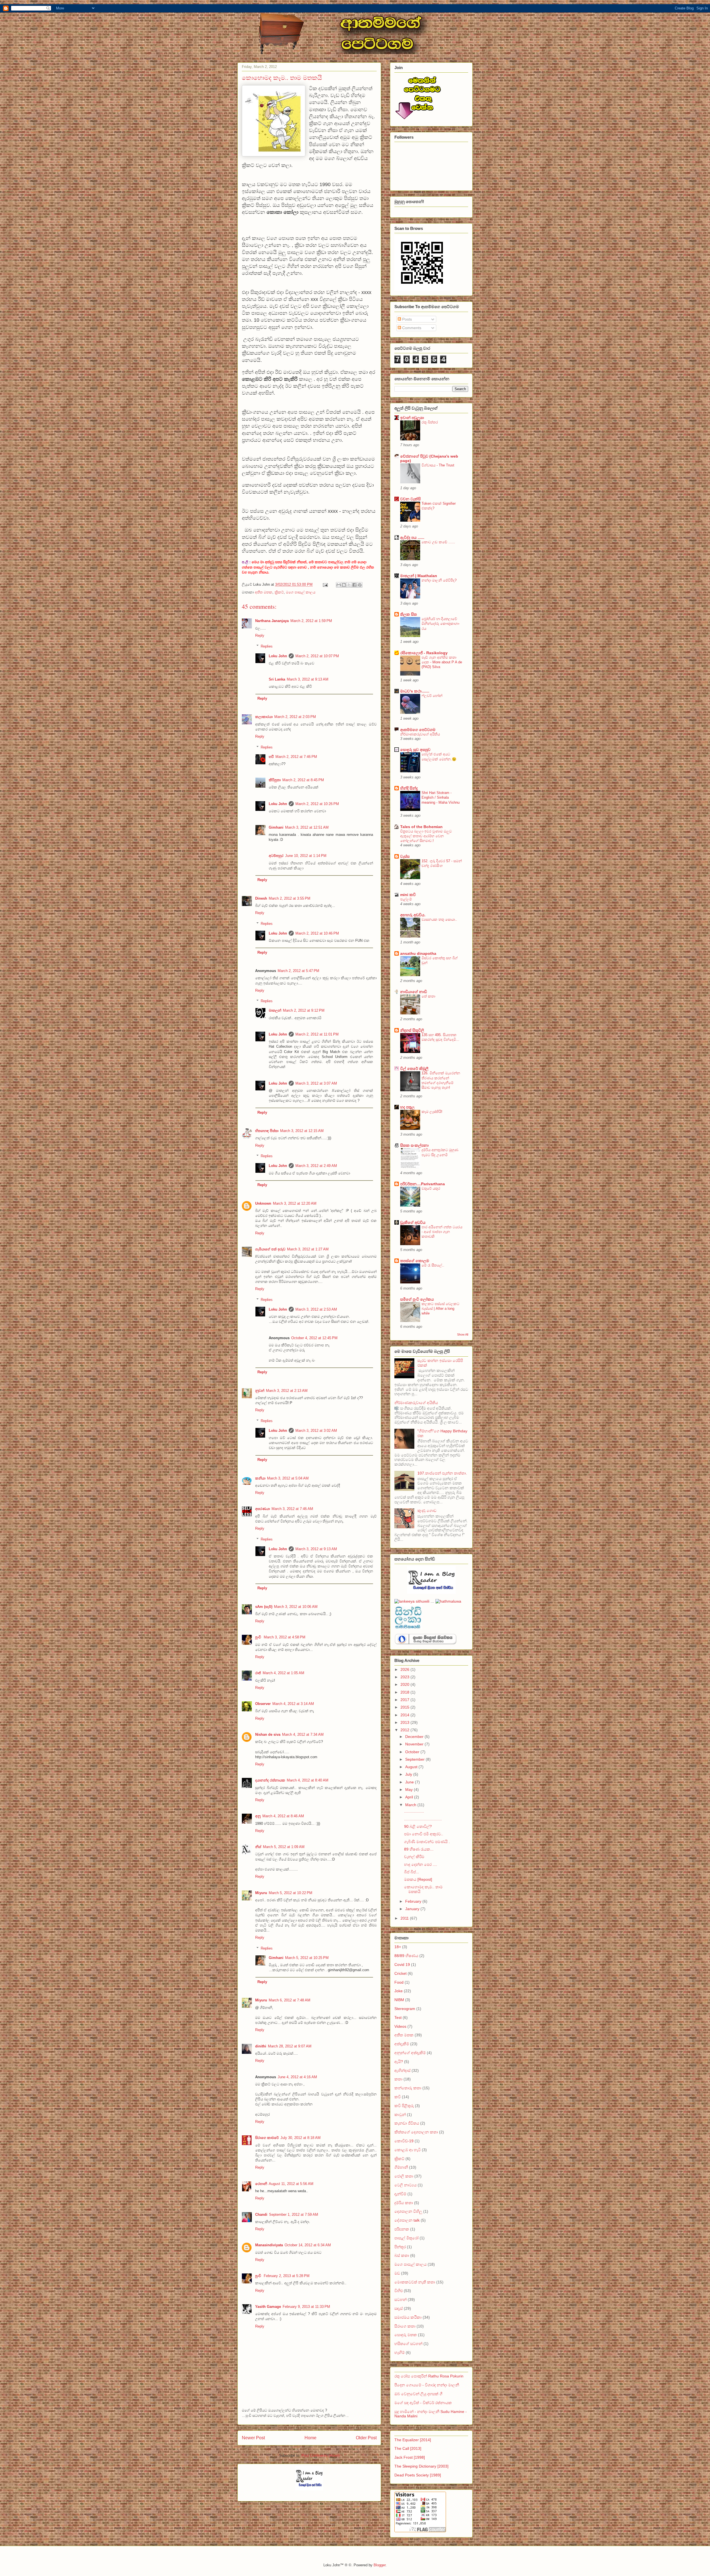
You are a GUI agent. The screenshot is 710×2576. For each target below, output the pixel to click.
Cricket (400, 1973)
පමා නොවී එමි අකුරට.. (424, 1834)
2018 (405, 1692)
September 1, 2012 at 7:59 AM (294, 2215)
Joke (399, 1991)
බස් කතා (402, 2255)
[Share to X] (349, 585)
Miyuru (261, 1893)
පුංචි (259, 1637)
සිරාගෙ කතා (405, 2326)
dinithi (261, 2046)
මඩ (397, 2273)
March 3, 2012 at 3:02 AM (316, 1431)
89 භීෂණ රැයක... (419, 1849)
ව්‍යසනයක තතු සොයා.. (439, 919)
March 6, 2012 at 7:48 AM (290, 2000)
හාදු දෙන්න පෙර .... (421, 1864)
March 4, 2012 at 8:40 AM (308, 1780)
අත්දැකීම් (402, 2044)
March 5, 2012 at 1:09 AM (284, 1847)
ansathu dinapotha (418, 953)
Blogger (380, 2565)
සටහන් (400, 2300)
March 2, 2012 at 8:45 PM (303, 780)
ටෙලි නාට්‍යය (405, 2185)
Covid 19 (402, 1965)
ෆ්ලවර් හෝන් (432, 696)
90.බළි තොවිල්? (418, 1826)
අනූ (258, 1816)
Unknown (263, 1203)
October (413, 1752)
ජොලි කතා (404, 2176)
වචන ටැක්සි (410, 499)
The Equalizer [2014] (413, 2440)
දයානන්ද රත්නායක (270, 1780)
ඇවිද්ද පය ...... (412, 537)
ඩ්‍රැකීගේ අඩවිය (413, 1222)
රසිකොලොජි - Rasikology (424, 653)
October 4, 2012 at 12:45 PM (314, 1338)
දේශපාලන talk (407, 2220)
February (414, 1901)
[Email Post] (325, 584)
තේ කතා (428, 996)
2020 (405, 1684)
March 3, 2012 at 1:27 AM (308, 1249)
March (411, 1805)
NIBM (399, 2000)
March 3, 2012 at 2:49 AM (316, 1166)
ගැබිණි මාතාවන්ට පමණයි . (427, 1842)
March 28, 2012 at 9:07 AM (290, 2046)
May (409, 1790)
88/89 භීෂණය (406, 1956)
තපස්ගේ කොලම (415, 1261)
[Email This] (339, 585)
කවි (398, 2097)
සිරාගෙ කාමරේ (267, 2138)
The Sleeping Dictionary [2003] (421, 2466)
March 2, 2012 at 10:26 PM (317, 804)
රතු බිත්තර (430, 422)
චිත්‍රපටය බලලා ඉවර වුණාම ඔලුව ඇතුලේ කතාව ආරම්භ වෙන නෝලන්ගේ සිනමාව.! (426, 836)
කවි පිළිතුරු (404, 2106)
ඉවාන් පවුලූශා (412, 418)
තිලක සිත (409, 614)
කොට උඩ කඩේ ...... (438, 542)
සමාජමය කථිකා (408, 2317)
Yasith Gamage (268, 2307)
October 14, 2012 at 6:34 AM (308, 2245)
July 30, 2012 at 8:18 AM (301, 2138)
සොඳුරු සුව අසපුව (415, 750)
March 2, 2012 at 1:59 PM (311, 621)
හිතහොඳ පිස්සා (267, 1131)
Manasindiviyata (269, 2245)
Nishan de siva (268, 1734)
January (413, 1909)
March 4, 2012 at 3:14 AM (293, 1704)
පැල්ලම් (406, 899)
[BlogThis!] (344, 585)
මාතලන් (275, 1010)
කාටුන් (400, 2115)
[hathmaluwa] (448, 1601)
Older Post (366, 2438)
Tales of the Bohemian (421, 827)
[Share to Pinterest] (360, 585)
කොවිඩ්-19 (404, 2141)
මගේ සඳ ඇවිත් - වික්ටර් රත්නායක (423, 2403)
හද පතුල (407, 1107)
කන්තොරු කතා (408, 2088)
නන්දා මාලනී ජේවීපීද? (439, 580)
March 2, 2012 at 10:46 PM (317, 933)
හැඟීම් (400, 2352)
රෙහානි (261, 2184)
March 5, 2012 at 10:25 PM (307, 1958)
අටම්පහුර (276, 856)
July (409, 1774)
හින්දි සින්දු (409, 788)
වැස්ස (405, 856)
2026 (405, 1669)
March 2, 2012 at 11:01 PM (317, 1034)
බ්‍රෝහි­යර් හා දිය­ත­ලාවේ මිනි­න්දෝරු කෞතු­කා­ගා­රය (441, 624)
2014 (405, 1715)
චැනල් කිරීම (414, 1857)
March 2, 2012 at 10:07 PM (317, 656)
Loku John (278, 656)
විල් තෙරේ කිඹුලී (414, 1069)
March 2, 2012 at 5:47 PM (298, 971)
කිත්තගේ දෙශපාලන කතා (416, 2132)
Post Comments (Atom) (320, 2456)
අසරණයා (263, 1509)
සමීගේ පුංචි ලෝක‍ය (417, 1299)
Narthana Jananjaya (272, 621)
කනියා (260, 1478)
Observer (263, 1704)
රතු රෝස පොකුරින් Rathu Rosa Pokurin (429, 2376)
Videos (400, 2026)
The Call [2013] (408, 2448)
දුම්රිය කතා (404, 2203)
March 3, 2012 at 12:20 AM (295, 1203)
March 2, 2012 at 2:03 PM (295, 717)
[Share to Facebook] (354, 585)
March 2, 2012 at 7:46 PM (296, 757)
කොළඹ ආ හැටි (408, 2150)
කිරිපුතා (275, 780)
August (412, 1767)
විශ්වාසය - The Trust (438, 465)
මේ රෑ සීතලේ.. (433, 1265)
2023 (405, 1677)
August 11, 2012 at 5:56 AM (291, 2184)
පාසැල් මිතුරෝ (406, 2238)
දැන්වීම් (400, 2194)
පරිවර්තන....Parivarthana (423, 1184)
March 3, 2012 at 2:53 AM (316, 1309)
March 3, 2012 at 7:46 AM (292, 1509)
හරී (271, 757)
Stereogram (405, 2009)
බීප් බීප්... (412, 1872)
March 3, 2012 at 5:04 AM (288, 1478)
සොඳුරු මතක (406, 2335)
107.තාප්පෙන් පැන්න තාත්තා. (442, 1473)
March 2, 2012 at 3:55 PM (290, 898)
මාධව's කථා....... (415, 691)
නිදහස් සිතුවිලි (412, 1030)
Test (398, 2017)
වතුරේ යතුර (431, 1188)
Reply (260, 635)
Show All (463, 1334)
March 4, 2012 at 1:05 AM (283, 1673)
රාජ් (258, 1673)
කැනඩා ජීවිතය (407, 2123)
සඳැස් (399, 2308)
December (415, 1737)
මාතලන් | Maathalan (419, 576)
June (410, 1782)
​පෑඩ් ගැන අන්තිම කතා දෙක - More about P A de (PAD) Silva (442, 662)
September (415, 1759)
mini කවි (408, 895)
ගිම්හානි (401, 2167)
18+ (398, 1947)
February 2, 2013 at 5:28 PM (287, 2276)
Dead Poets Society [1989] (418, 2475)
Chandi (261, 2215)
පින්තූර (400, 2247)
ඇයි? (399, 2062)
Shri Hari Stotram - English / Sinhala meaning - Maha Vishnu (441, 798)
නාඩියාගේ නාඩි (414, 992)
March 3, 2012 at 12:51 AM (307, 827)
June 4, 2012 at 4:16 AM (297, 2077)
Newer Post (253, 2438)
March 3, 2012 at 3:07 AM (316, 1083)
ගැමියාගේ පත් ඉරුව (270, 1249)
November (415, 1744)
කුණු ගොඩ (427, 1511)
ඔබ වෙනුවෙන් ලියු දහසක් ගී (418, 2394)
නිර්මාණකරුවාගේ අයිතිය (420, 734)
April (410, 1797)
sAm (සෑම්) (264, 1607)
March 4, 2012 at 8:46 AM (283, 1816)
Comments (411, 328)
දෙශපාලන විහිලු (408, 2211)
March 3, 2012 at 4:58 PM (285, 1637)
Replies (267, 646)
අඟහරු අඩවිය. (413, 915)
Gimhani (276, 827)
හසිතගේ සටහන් (409, 2344)
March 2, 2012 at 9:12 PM (304, 1010)
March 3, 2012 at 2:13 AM (287, 1391)
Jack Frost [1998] (410, 2457)
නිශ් (258, 1847)
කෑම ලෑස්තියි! (432, 1112)
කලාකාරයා (264, 717)
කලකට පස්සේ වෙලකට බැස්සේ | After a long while (440, 1309)
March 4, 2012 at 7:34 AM (303, 1734)
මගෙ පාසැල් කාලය (301, 592)
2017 (405, 1700)
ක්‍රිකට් (279, 592)
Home (310, 2438)
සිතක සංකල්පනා (414, 1145)
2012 (405, 1730)
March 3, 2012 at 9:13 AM (308, 679)
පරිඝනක (402, 2229)
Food (399, 1982)
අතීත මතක (264, 592)
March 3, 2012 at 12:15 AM (302, 1131)
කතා (398, 2079)
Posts (406, 319)
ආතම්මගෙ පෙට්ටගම (418, 730)
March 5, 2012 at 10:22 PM (291, 1893)
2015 (405, 1707)
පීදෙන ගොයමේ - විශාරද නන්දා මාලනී (427, 2385)
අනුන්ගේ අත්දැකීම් (410, 2053)
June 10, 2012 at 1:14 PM (306, 856)
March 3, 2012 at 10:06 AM (296, 1607)
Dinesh (261, 898)
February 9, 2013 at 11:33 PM (306, 2307)
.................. (414, 1811)
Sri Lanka (277, 679)
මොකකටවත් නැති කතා (415, 2282)
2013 (405, 1722)
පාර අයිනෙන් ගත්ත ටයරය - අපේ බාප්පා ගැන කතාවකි (442, 1232)
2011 (405, 1918)
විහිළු (399, 2291)
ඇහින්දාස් (402, 2070)
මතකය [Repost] (418, 1879)
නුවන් (260, 1391)
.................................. (423, 1819)
